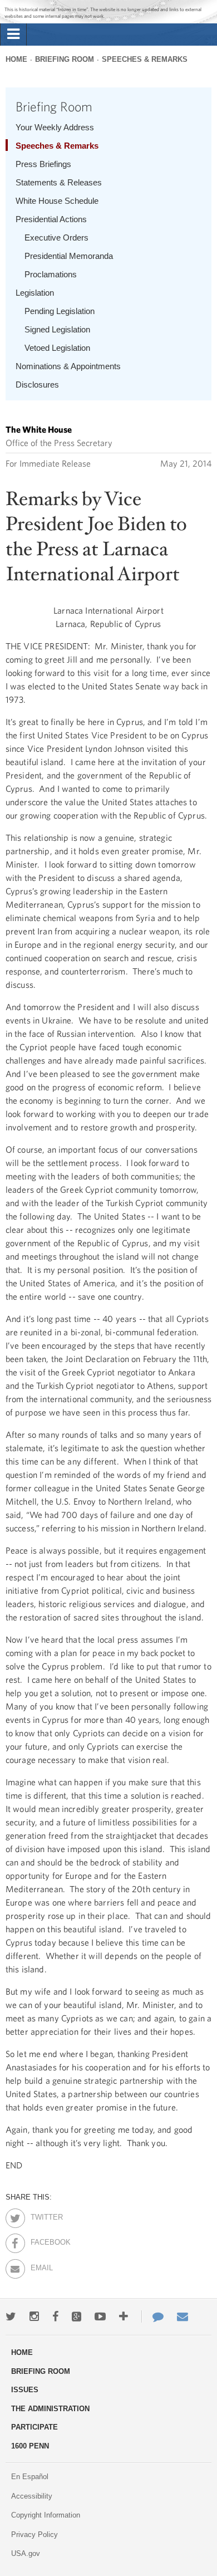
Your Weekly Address (55, 127)
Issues (25, 2390)
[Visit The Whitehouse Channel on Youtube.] (100, 2317)
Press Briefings (43, 164)
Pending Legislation (60, 311)
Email (40, 2266)
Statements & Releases (59, 182)
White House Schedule (57, 201)
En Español (30, 2477)
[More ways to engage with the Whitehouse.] (124, 2317)
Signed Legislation (57, 329)
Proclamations (51, 274)
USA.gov (26, 2553)
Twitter (40, 2215)
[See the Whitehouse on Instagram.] (34, 2317)
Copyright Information (46, 2515)
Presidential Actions (51, 219)
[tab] (13, 35)
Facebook (40, 2240)
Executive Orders (56, 237)
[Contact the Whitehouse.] (152, 2317)
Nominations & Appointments (68, 366)
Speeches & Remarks (145, 59)
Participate (34, 2427)
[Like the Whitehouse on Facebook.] (55, 2317)
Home (16, 59)
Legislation (35, 293)
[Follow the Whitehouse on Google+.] (77, 2317)
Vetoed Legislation (57, 348)
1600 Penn (30, 2446)
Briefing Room (65, 59)
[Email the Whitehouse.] (183, 2317)
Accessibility (32, 2496)
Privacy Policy (34, 2535)
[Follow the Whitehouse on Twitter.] (11, 2317)
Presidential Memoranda (69, 256)
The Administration (50, 2409)
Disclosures (37, 385)
